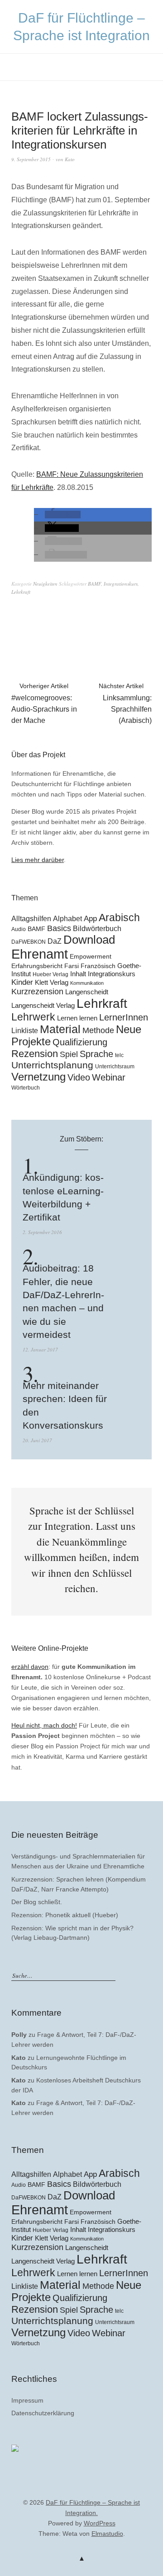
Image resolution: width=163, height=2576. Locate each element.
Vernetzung (38, 1077)
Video (79, 1077)
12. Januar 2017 (40, 1349)
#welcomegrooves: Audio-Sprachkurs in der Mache (44, 703)
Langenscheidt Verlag (43, 1006)
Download (89, 940)
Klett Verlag (52, 982)
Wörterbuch (26, 1088)
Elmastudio (107, 2534)
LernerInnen (124, 1017)
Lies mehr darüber (38, 860)
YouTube (81, 2489)
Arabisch (119, 918)
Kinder (22, 982)
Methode (98, 1030)
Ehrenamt (40, 954)
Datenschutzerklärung (43, 2413)
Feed (96, 2489)
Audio (19, 929)
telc (119, 1055)
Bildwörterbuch (97, 928)
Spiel (69, 1054)
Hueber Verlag (50, 974)
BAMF (94, 584)
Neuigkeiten (45, 584)
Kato (70, 159)
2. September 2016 (42, 1232)
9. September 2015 (31, 159)
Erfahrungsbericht (37, 966)
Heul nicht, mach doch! (44, 1725)
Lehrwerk (33, 1017)
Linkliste (25, 1030)
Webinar (109, 1077)
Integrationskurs (121, 584)
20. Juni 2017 (37, 1440)
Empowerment (91, 957)
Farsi (72, 966)
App (90, 919)
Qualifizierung (80, 1042)
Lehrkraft (21, 592)
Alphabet (67, 918)
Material (60, 1029)
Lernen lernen (77, 1018)
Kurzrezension (37, 992)
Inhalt (78, 974)
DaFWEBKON (29, 942)
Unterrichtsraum (115, 1067)
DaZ (55, 941)
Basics (59, 928)
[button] (63, 515)
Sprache (96, 1054)
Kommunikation (87, 983)
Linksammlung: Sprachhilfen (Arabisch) (125, 703)
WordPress (100, 2523)
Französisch (98, 966)
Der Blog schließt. (37, 1902)
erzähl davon (30, 1667)
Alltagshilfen (31, 918)
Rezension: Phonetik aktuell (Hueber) (65, 1915)
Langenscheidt (87, 992)
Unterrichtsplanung (52, 1065)
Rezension (35, 1054)
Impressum (27, 2400)
